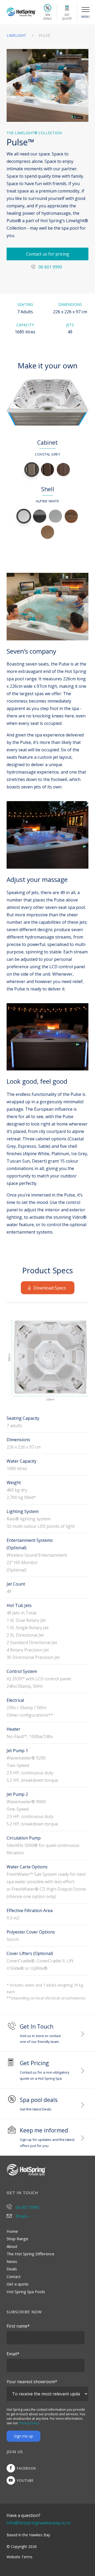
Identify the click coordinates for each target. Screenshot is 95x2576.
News (12, 2261)
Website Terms (20, 2557)
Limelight (17, 35)
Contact (14, 2276)
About (12, 2246)
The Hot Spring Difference (30, 2254)
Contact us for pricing (48, 254)
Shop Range (17, 2239)
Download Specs (50, 1288)
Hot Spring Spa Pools (26, 2292)
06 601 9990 (50, 267)
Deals (12, 2269)
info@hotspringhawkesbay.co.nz (39, 2523)
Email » (22, 2216)
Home (12, 2231)
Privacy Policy (29, 2423)
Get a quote (18, 2284)
